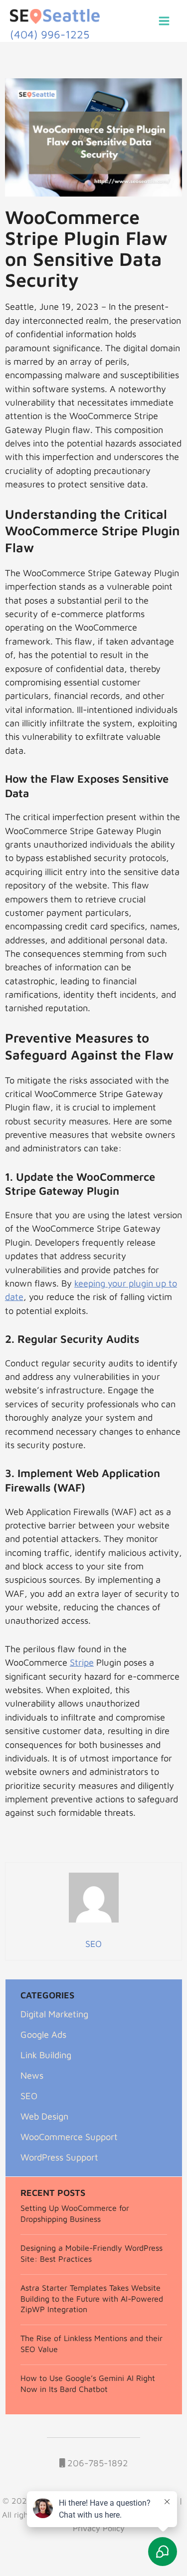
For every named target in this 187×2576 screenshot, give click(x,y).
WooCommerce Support (69, 2137)
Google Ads (43, 2034)
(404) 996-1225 (50, 34)
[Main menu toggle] (164, 21)
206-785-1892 (96, 2463)
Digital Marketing (54, 2014)
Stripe (82, 1662)
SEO (29, 2096)
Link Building (46, 2055)
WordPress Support (59, 2157)
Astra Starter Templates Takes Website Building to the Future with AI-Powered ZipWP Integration (92, 2299)
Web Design (44, 2116)
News (32, 2075)
